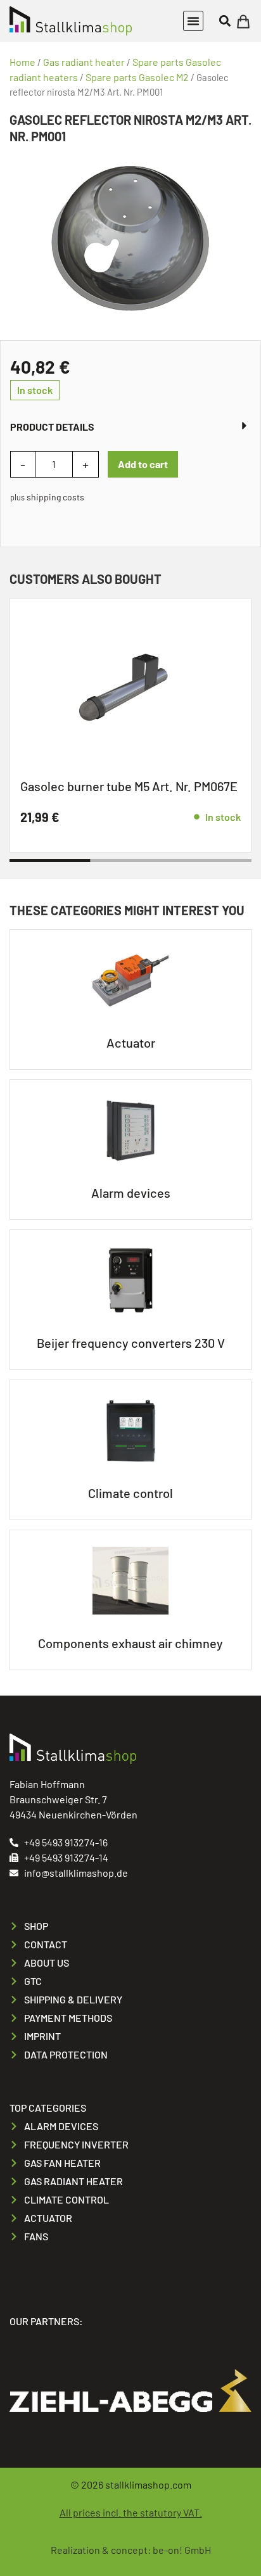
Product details (52, 427)
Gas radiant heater (84, 62)
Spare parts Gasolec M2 (137, 77)
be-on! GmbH (182, 2550)
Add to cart (143, 464)
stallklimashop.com (148, 2484)
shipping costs (55, 497)
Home (22, 62)
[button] (193, 21)
